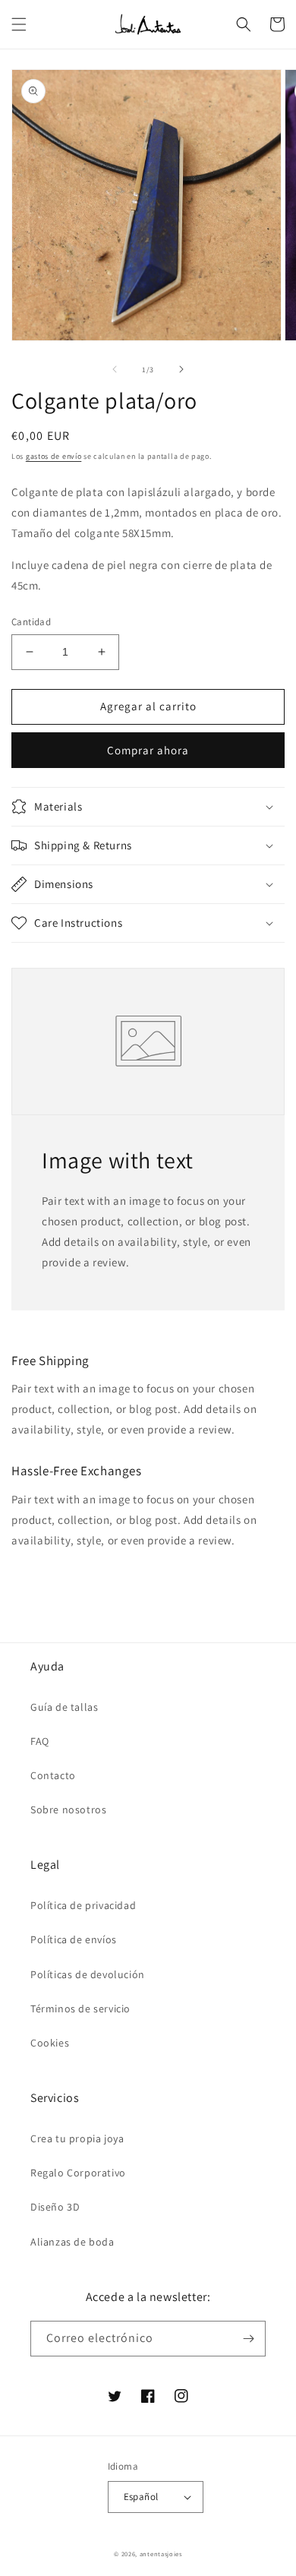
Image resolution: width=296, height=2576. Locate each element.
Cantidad (31, 622)
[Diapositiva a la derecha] (181, 369)
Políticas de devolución (88, 1974)
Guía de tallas (64, 1707)
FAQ (40, 1741)
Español (141, 2497)
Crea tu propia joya (77, 2138)
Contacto (53, 1775)
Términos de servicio (80, 2009)
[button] (19, 24)
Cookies (50, 2043)
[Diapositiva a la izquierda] (115, 369)
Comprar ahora (148, 750)
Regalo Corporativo (78, 2173)
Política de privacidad (83, 1905)
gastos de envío (54, 456)
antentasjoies (161, 2554)
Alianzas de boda (72, 2242)
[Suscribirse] (248, 2339)
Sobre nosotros (68, 1810)
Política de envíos (74, 1939)
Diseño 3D (55, 2207)
